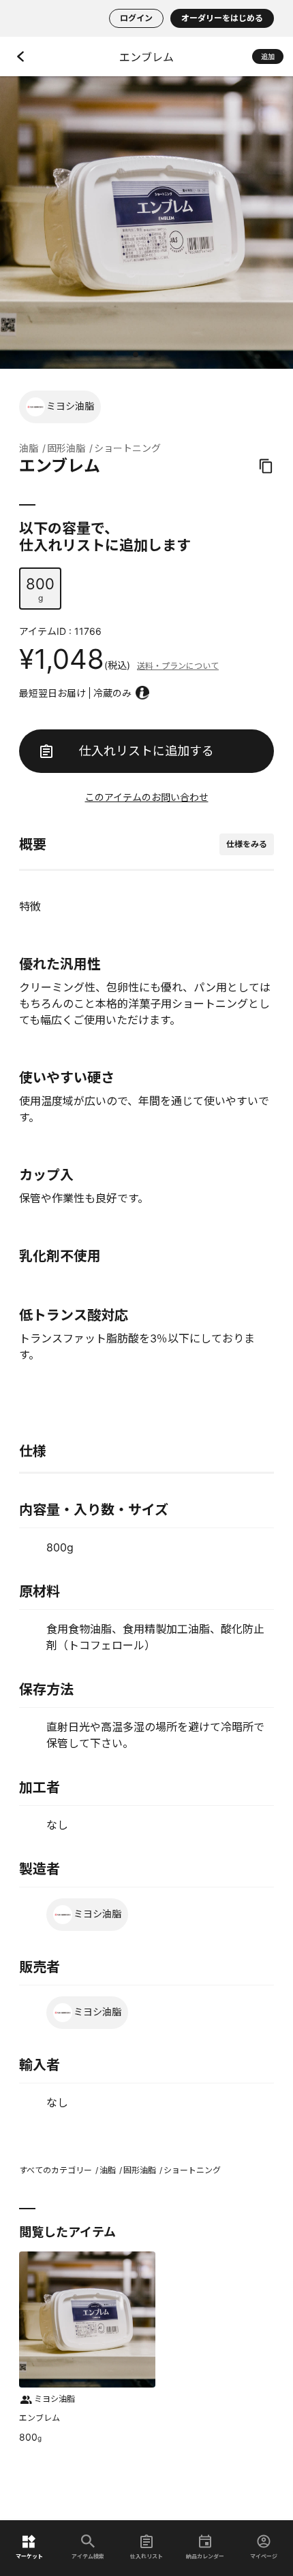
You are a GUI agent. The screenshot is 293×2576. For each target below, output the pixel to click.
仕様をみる (247, 844)
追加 (268, 56)
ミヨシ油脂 (70, 406)
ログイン (136, 18)
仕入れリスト (146, 2556)
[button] (136, 354)
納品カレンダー (205, 2556)
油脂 (29, 448)
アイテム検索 (88, 2556)
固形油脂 (66, 448)
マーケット (29, 2556)
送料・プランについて (178, 666)
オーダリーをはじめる (222, 18)
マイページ (264, 2556)
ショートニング (127, 448)
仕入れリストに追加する (146, 751)
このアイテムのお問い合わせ (147, 797)
